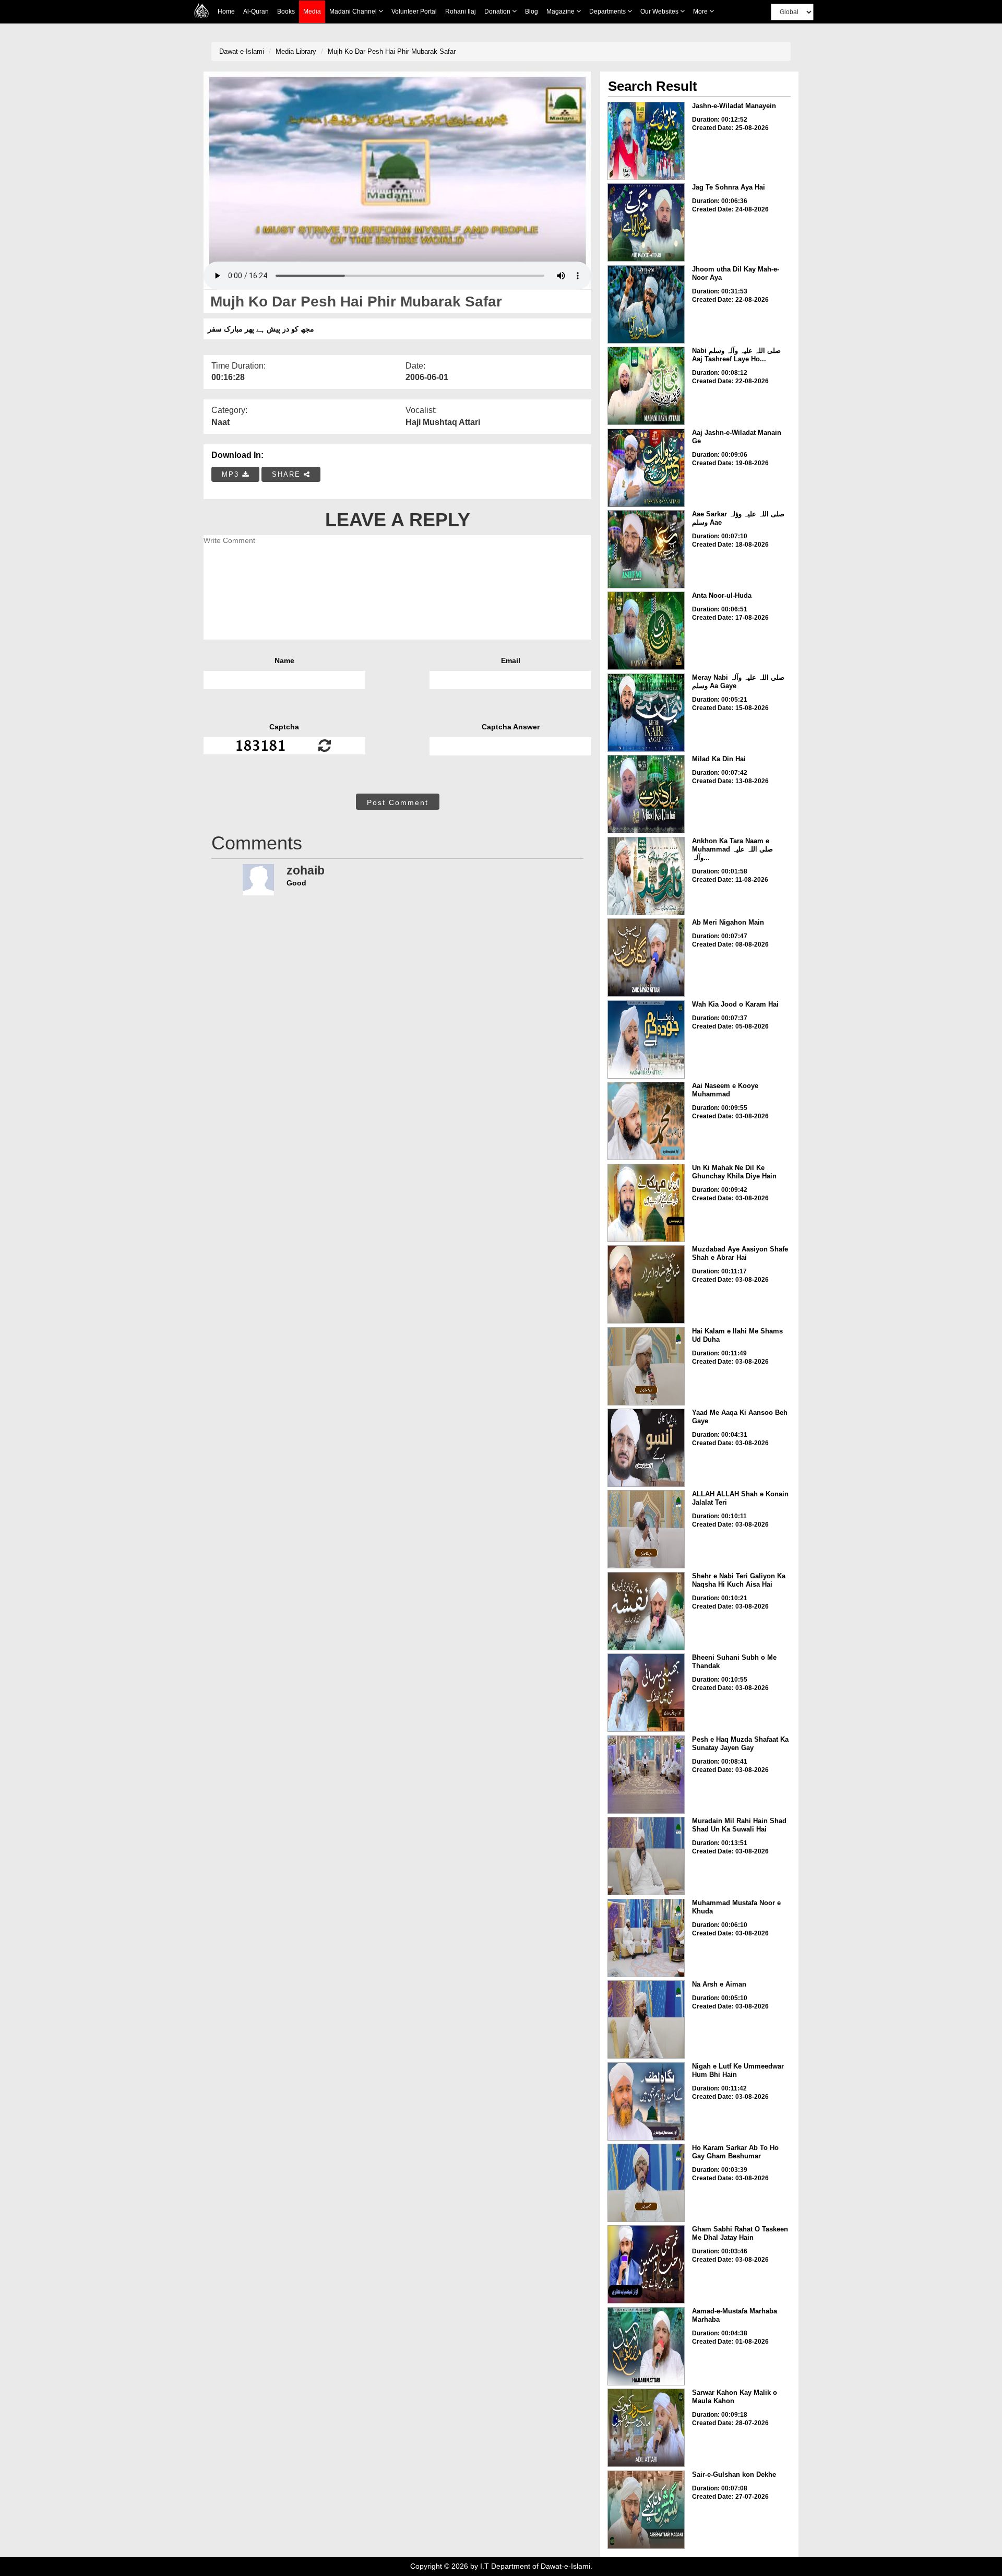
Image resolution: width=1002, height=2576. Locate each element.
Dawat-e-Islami (242, 51)
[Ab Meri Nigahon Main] (646, 958)
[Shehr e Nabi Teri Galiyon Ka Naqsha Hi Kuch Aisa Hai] (646, 1611)
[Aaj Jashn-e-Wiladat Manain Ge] (646, 468)
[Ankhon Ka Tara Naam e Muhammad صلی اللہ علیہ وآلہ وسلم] (646, 876)
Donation (498, 11)
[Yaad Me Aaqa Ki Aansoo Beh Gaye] (646, 1448)
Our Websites (660, 11)
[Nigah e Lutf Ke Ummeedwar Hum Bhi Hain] (646, 2101)
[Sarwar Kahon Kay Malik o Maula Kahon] (646, 2428)
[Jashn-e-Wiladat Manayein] (646, 141)
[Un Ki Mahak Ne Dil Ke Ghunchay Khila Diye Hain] (646, 1203)
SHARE (288, 474)
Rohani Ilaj (461, 11)
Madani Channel (354, 11)
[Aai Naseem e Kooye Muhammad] (646, 1121)
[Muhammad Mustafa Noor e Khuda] (646, 1938)
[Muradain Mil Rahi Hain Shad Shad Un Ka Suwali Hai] (646, 1856)
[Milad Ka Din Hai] (646, 794)
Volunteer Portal (414, 11)
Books (286, 11)
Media (312, 11)
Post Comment (398, 802)
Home (226, 11)
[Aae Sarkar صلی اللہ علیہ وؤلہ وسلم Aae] (646, 549)
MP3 (232, 474)
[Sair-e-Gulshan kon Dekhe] (646, 2510)
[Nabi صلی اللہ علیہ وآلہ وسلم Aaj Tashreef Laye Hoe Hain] (646, 386)
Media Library (296, 51)
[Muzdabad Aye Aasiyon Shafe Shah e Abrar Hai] (646, 1284)
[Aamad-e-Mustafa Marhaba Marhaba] (646, 2346)
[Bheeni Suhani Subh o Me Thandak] (646, 1693)
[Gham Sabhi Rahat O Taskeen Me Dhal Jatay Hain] (646, 2264)
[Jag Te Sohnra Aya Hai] (646, 222)
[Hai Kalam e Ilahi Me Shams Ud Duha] (646, 1366)
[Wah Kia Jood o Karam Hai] (646, 1039)
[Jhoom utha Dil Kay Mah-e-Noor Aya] (646, 304)
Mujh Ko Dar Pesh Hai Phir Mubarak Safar (392, 51)
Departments (608, 11)
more (701, 11)
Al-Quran (256, 11)
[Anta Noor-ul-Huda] (646, 631)
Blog (532, 11)
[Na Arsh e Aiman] (646, 2019)
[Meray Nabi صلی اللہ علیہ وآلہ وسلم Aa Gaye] (646, 713)
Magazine (561, 11)
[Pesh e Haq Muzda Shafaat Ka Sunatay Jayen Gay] (646, 1775)
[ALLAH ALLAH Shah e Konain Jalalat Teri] (646, 1529)
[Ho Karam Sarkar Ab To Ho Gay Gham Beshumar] (646, 2183)
